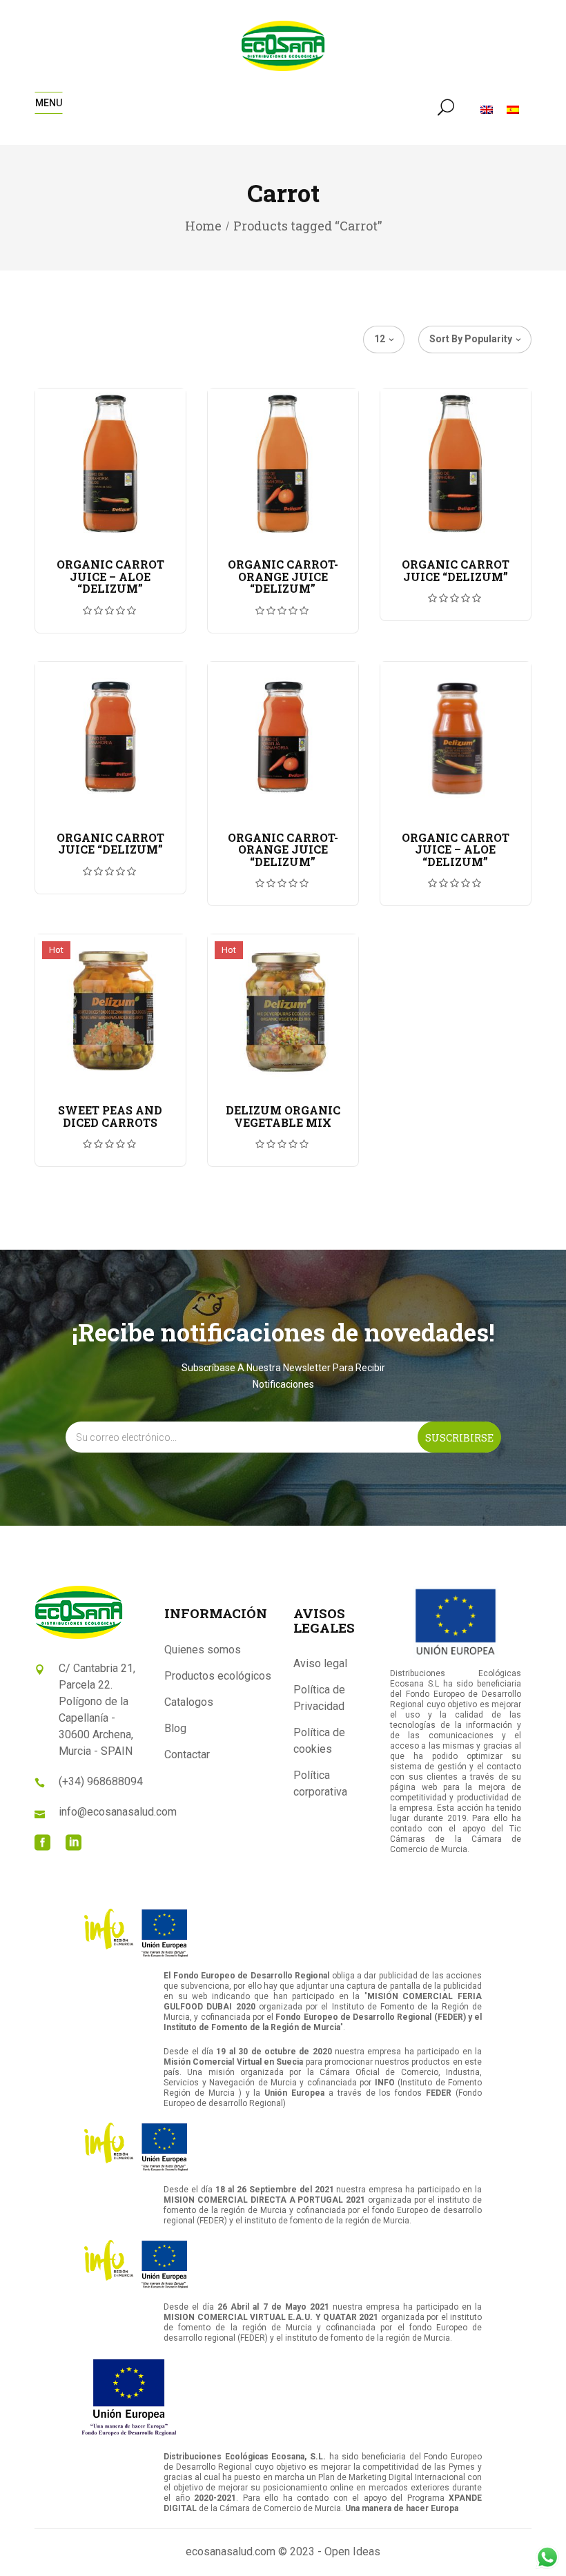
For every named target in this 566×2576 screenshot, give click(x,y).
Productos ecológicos (218, 1676)
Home (203, 226)
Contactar (187, 1754)
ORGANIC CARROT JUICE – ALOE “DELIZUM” (110, 576)
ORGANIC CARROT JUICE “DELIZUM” (456, 570)
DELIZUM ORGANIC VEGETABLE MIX (283, 1116)
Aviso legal (320, 1663)
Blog (175, 1728)
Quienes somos (203, 1650)
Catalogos (189, 1702)
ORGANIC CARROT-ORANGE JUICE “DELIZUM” (283, 576)
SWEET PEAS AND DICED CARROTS (110, 1116)
